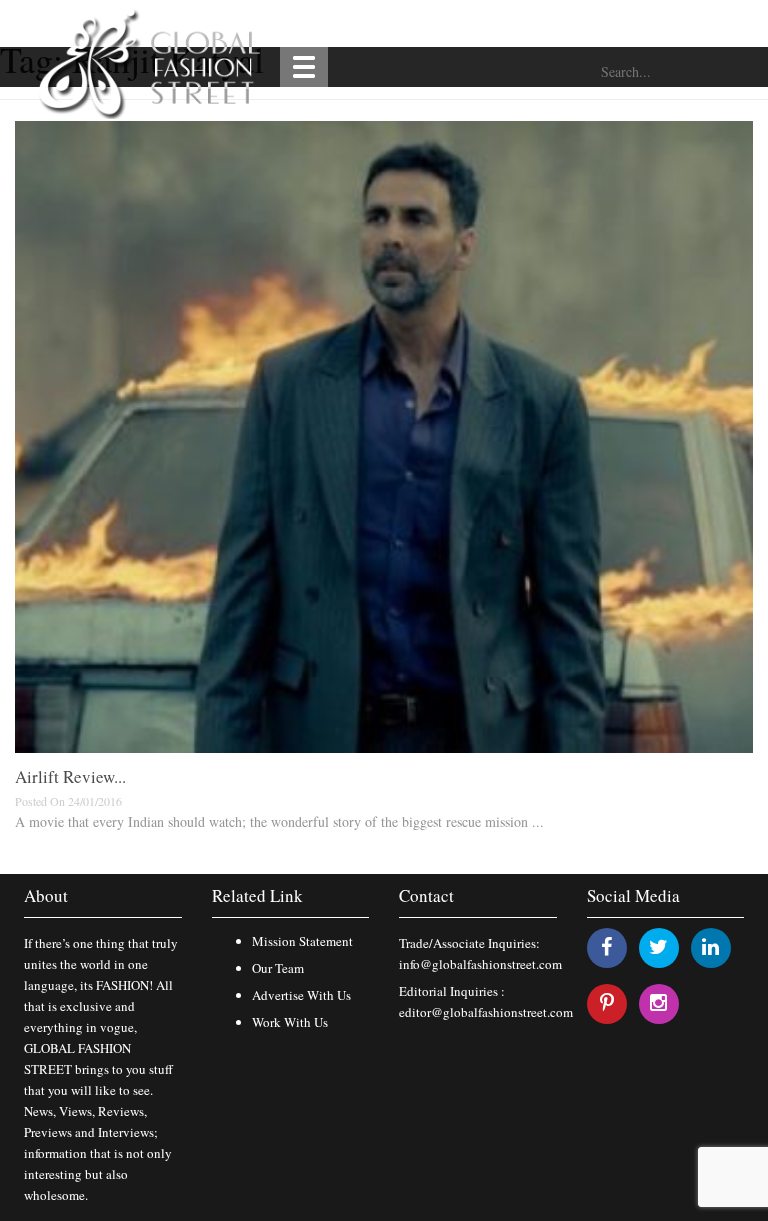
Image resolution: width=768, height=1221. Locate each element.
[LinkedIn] (710, 946)
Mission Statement (302, 941)
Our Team (278, 968)
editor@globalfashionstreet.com (486, 1012)
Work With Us (290, 1022)
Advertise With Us (301, 995)
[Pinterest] (607, 1002)
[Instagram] (658, 1002)
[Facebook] (606, 946)
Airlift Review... (70, 776)
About (46, 895)
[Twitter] (658, 946)
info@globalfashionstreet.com (480, 964)
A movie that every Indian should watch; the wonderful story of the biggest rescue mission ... (279, 821)
